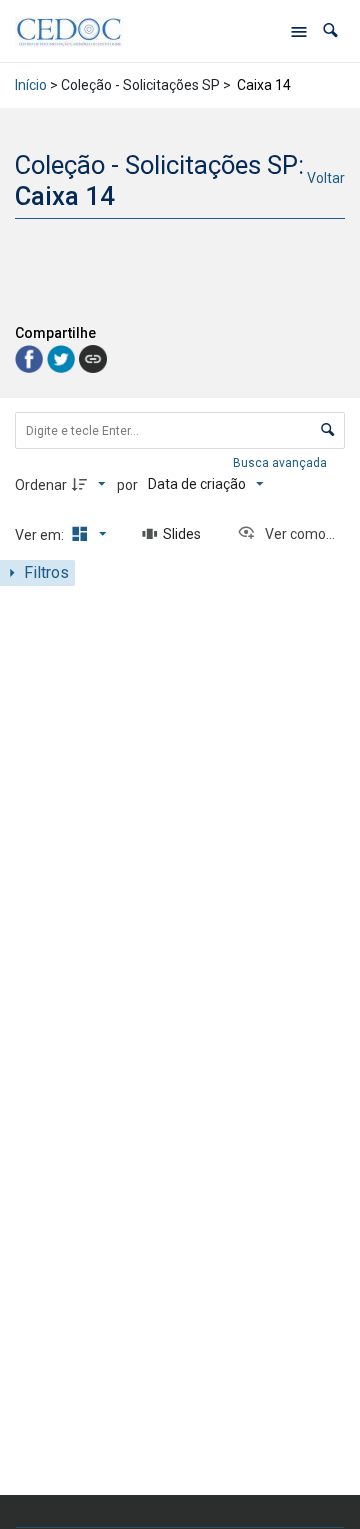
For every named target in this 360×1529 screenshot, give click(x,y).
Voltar (326, 178)
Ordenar (41, 485)
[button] (330, 30)
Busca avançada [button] (281, 463)
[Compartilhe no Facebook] (31, 357)
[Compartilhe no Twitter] (63, 357)
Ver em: (41, 535)
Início (31, 85)
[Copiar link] (93, 359)
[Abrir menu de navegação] (299, 31)
